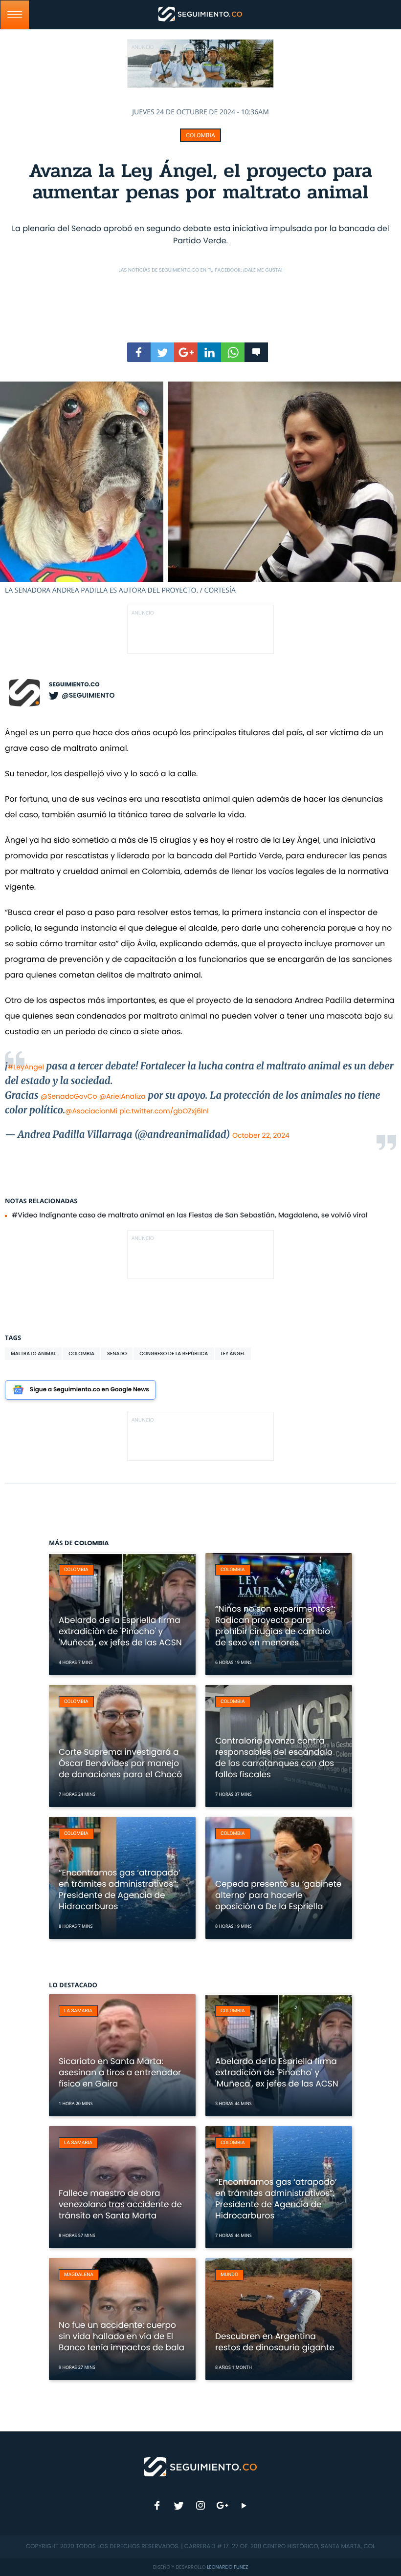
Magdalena (79, 2275)
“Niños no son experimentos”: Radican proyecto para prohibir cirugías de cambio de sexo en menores (275, 1626)
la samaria (78, 2011)
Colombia (200, 135)
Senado (117, 1353)
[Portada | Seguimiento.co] (201, 2466)
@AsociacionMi (91, 1111)
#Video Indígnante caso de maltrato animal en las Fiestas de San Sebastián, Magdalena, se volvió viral (190, 1215)
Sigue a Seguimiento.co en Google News (89, 1390)
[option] (200, 488)
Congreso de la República (174, 1353)
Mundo (229, 2275)
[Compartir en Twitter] (162, 352)
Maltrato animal (33, 1353)
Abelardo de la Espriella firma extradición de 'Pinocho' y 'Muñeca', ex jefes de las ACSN (120, 1631)
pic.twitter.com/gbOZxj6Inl (164, 1111)
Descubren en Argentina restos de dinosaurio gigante (275, 2342)
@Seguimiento (88, 695)
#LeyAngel (25, 1067)
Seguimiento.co (74, 685)
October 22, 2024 (261, 1135)
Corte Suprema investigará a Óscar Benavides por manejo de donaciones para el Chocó (120, 1763)
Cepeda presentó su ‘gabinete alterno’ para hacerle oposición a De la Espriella (278, 1895)
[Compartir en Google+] (186, 352)
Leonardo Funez (227, 2567)
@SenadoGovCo (69, 1096)
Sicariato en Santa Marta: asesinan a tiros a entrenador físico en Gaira (120, 2072)
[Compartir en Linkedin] (209, 352)
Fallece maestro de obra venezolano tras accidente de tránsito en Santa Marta (120, 2204)
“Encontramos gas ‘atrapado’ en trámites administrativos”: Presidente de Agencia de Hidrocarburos (120, 1889)
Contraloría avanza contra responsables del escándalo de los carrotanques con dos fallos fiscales (275, 1757)
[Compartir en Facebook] (139, 352)
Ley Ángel (233, 1353)
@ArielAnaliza (123, 1096)
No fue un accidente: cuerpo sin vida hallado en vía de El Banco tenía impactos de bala (122, 2336)
